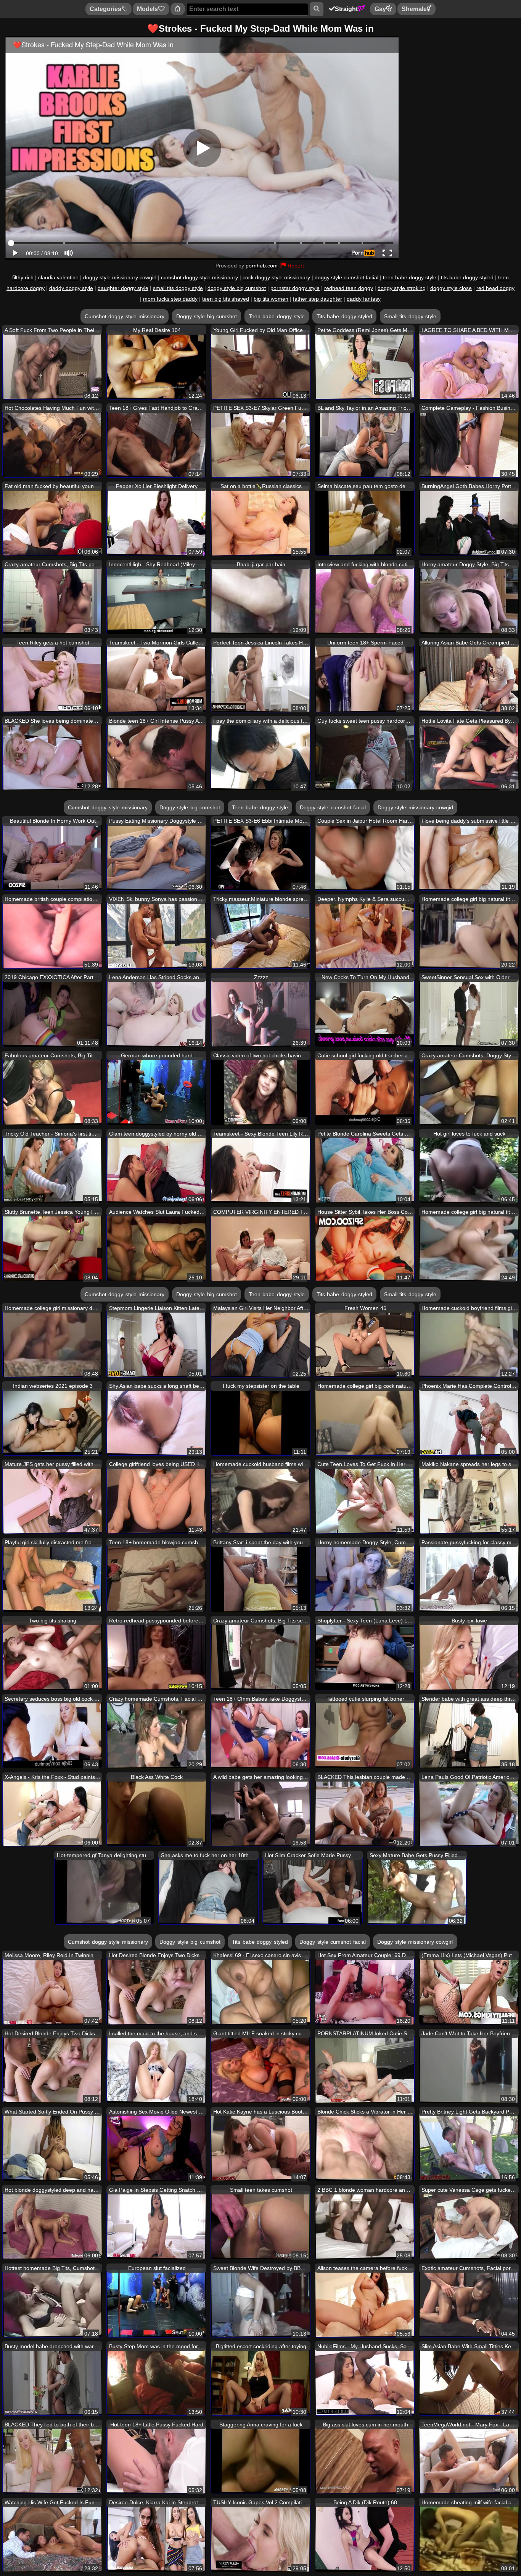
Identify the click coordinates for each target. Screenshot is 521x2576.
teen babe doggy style (410, 277)
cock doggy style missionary (276, 277)
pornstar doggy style (295, 288)
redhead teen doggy (349, 288)
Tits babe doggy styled (344, 316)
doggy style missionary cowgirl (120, 277)
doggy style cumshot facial (347, 277)
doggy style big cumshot (237, 288)
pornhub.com (262, 266)
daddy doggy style (71, 288)
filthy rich (23, 277)
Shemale (414, 9)
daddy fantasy (364, 299)
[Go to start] (178, 9)
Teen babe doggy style (277, 316)
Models (147, 9)
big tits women (271, 299)
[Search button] (316, 9)
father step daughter (318, 299)
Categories (105, 9)
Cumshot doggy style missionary (125, 316)
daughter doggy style (123, 288)
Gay (380, 9)
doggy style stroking (402, 288)
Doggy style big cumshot (207, 316)
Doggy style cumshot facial (333, 807)
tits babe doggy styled (467, 277)
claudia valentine (58, 277)
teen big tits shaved (226, 299)
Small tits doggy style (410, 316)
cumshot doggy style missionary (199, 277)
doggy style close (451, 288)
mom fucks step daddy (170, 299)
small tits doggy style (178, 288)
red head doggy (495, 288)
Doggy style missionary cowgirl (415, 807)
